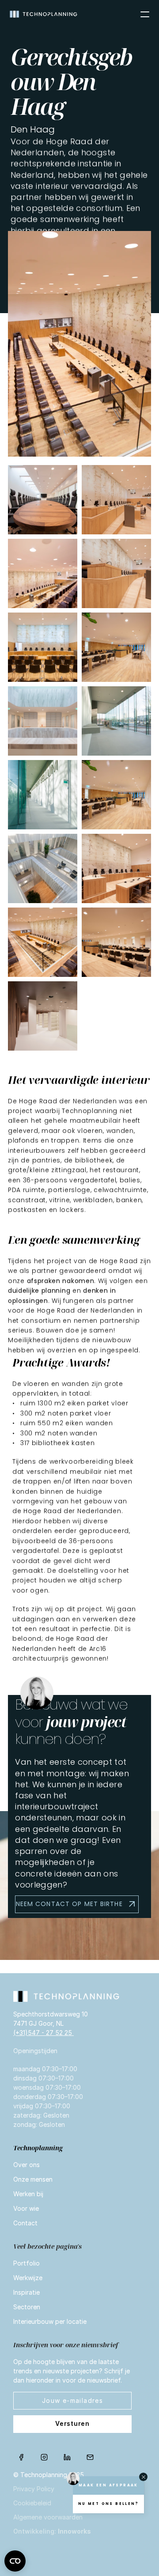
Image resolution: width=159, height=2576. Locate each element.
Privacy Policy (34, 2489)
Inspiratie (26, 2292)
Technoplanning (38, 2148)
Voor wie (26, 2208)
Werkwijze (28, 2278)
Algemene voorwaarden (48, 2517)
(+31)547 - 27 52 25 (44, 2033)
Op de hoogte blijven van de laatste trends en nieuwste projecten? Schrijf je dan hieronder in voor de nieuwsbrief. (72, 2371)
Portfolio (26, 2263)
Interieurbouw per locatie (50, 2321)
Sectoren (27, 2307)
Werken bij (28, 2194)
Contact (25, 2223)
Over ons (26, 2165)
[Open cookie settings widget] (15, 2561)
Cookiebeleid (32, 2503)
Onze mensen (33, 2179)
